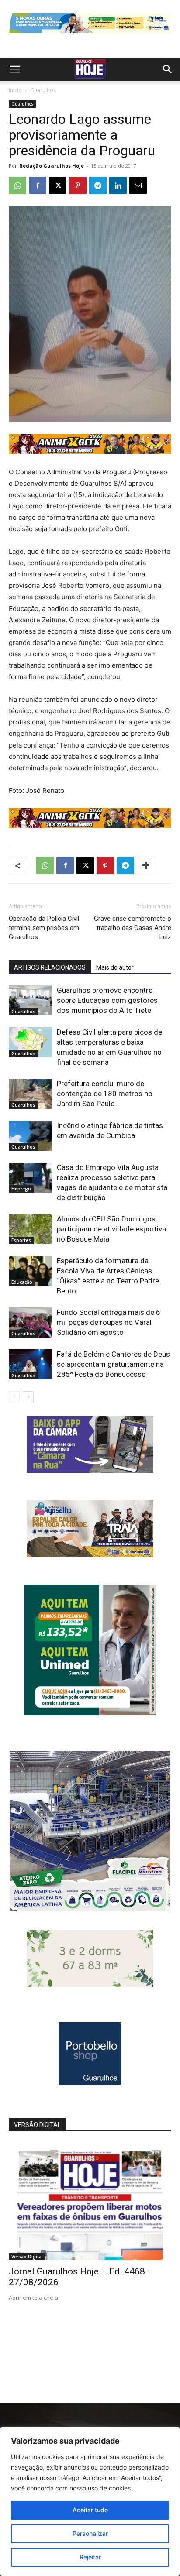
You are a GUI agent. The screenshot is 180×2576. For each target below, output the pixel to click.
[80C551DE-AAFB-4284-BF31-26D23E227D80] (90, 1713)
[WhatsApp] (17, 185)
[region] (90, 2501)
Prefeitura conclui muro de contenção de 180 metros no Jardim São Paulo (105, 1094)
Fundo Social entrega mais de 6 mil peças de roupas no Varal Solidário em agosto (109, 1322)
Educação (22, 1282)
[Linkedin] (118, 185)
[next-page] (28, 1397)
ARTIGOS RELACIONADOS (50, 967)
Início (15, 90)
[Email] (138, 185)
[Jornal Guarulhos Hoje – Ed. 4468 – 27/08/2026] (90, 2202)
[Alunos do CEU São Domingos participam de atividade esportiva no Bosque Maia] (31, 1229)
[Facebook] (38, 185)
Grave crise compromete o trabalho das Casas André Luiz (133, 928)
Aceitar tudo (90, 2510)
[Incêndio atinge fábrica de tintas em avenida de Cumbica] (31, 1136)
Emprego (21, 1189)
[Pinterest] (78, 185)
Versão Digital (27, 2257)
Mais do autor (115, 967)
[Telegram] (98, 185)
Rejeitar (90, 2557)
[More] (146, 865)
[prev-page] (14, 1397)
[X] (58, 185)
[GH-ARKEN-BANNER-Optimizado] (90, 1984)
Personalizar (90, 2533)
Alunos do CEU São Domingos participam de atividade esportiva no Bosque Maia (111, 1229)
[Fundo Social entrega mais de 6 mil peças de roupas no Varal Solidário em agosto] (31, 1322)
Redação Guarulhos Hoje (52, 166)
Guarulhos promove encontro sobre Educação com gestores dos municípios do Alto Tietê (107, 1000)
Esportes (21, 1240)
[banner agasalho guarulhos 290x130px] (90, 1555)
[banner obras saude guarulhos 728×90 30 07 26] (90, 35)
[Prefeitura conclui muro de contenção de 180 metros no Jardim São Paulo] (31, 1094)
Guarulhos (43, 90)
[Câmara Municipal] (90, 1470)
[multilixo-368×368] (90, 1909)
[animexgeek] (90, 451)
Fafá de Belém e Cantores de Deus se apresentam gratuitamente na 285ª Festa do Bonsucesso (113, 1364)
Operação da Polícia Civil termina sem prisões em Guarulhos (44, 928)
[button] (15, 69)
